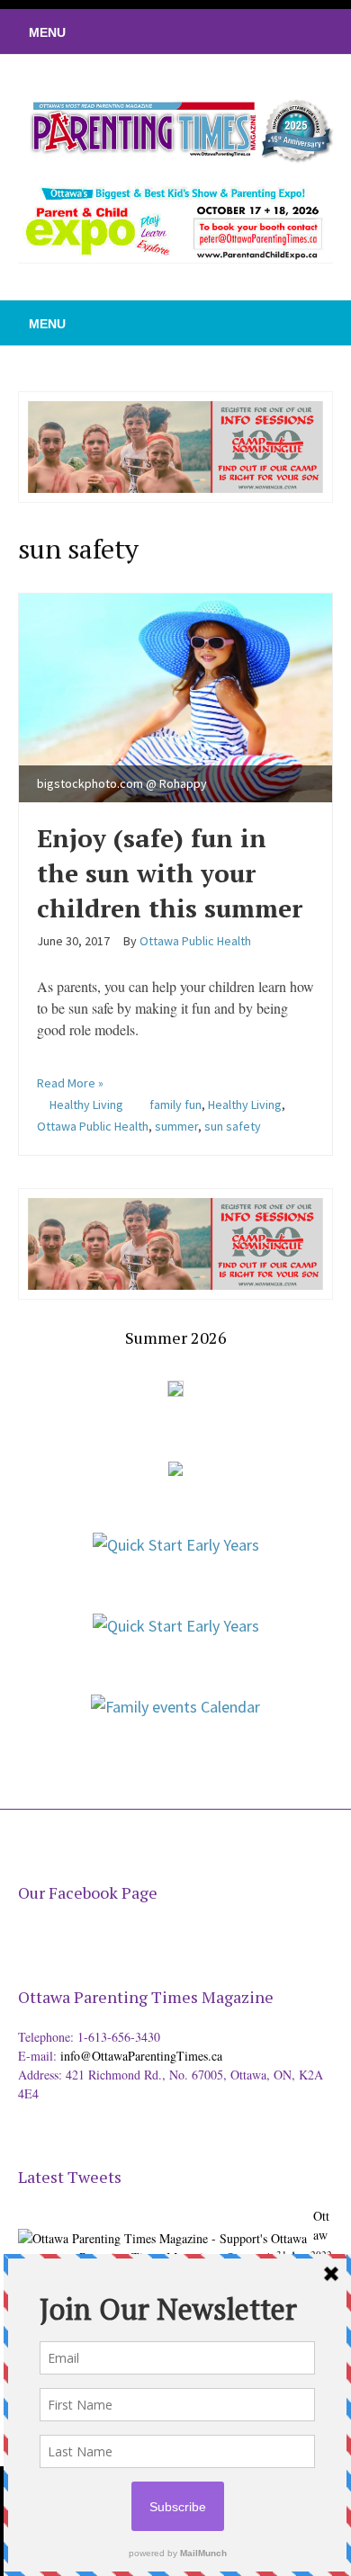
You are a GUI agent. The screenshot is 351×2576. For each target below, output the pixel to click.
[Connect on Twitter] (256, 31)
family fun (175, 1105)
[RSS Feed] (229, 31)
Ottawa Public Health (93, 1126)
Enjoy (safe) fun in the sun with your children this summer (170, 873)
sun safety (233, 1126)
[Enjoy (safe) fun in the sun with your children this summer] (175, 695)
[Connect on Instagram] (310, 31)
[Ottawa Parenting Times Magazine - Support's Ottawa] (162, 2225)
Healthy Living (86, 1105)
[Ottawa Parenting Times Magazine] (175, 129)
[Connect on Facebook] (283, 31)
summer (176, 1126)
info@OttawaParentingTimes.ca (141, 2056)
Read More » (70, 1083)
